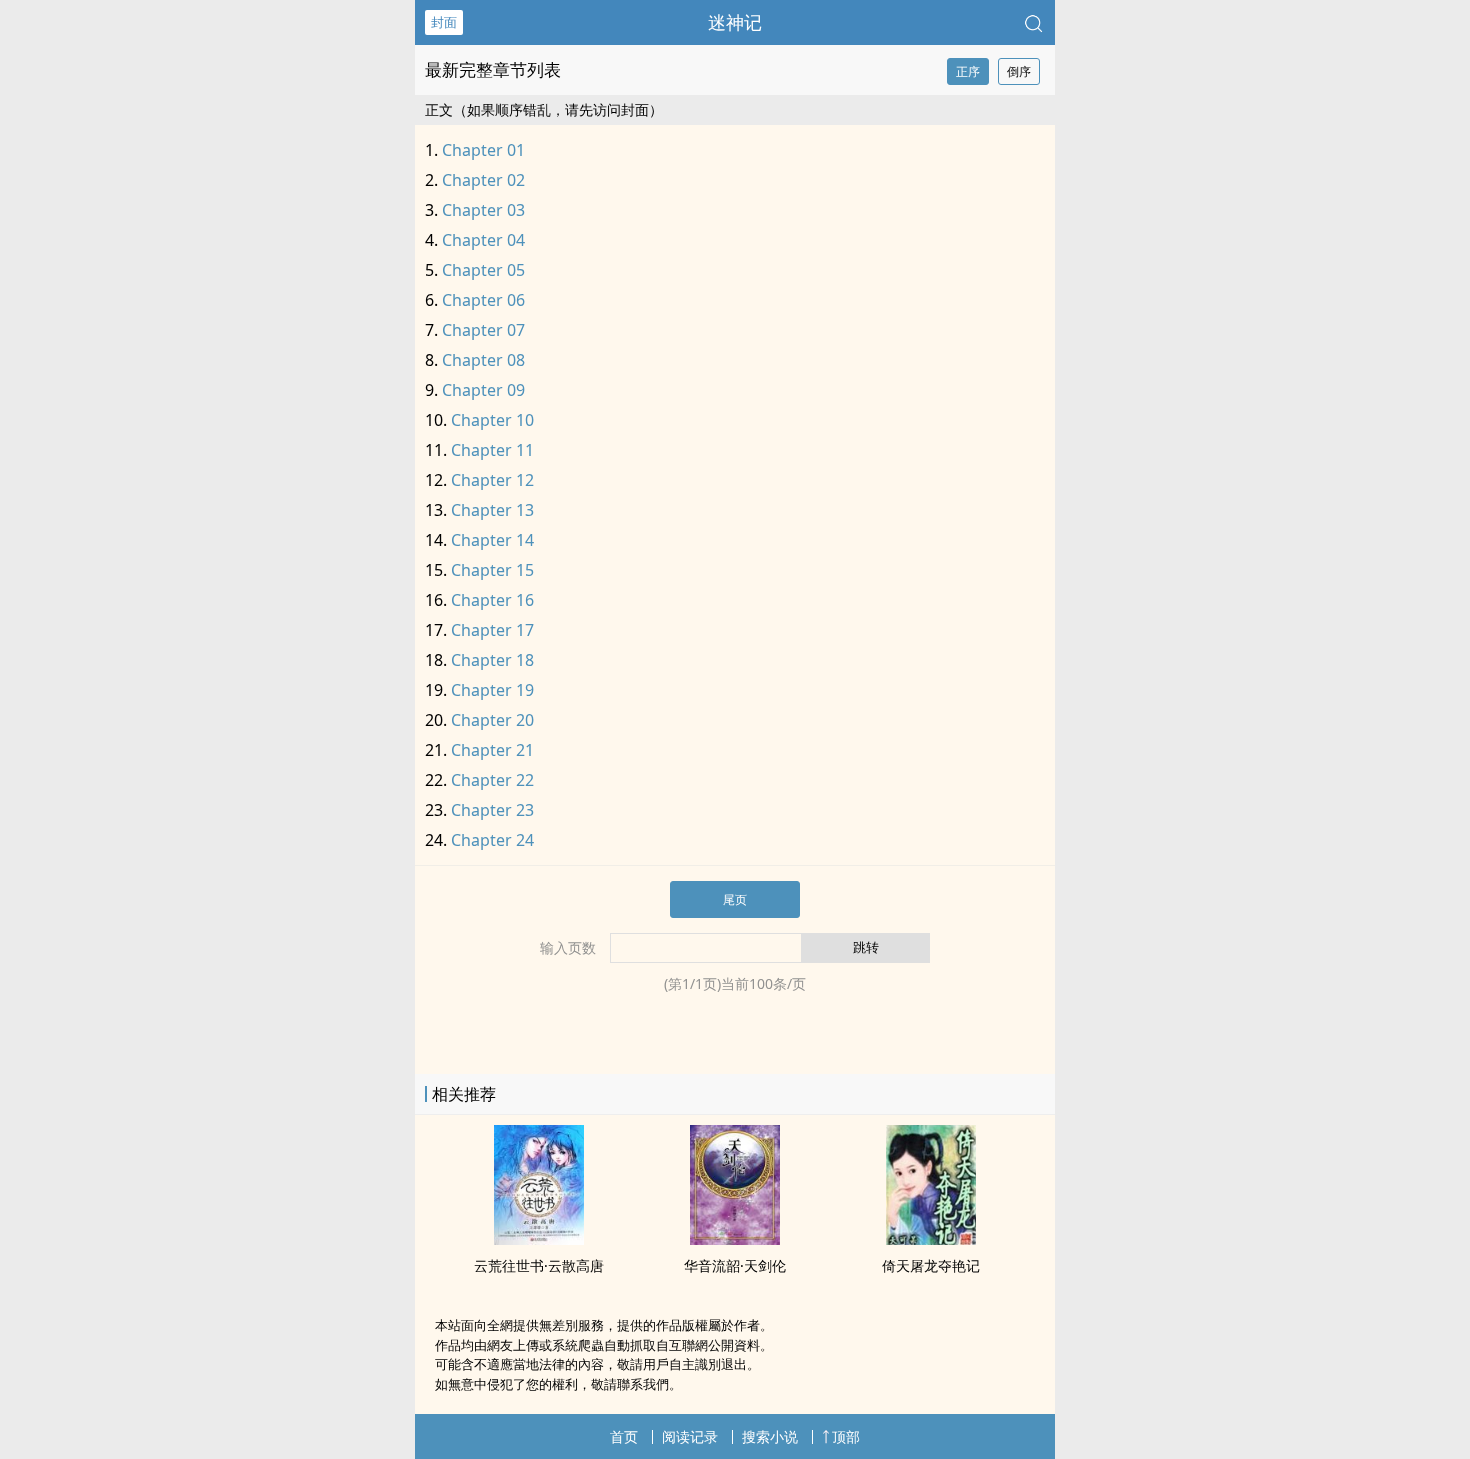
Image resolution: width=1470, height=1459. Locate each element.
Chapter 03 (483, 210)
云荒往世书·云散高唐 (539, 1265)
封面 (444, 22)
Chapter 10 (492, 420)
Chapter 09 (483, 390)
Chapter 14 (492, 540)
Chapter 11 (492, 450)
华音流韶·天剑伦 (735, 1265)
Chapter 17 (492, 630)
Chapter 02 (483, 180)
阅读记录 (690, 1436)
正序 (968, 71)
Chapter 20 (492, 720)
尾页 (735, 899)
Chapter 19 (492, 690)
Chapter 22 (492, 780)
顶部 (846, 1436)
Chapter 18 (492, 660)
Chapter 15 (492, 570)
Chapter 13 (492, 510)
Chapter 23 (492, 810)
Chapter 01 (483, 150)
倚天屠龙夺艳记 (931, 1265)
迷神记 (735, 22)
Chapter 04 (483, 240)
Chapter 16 (492, 600)
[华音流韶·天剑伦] (735, 1239)
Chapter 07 (483, 330)
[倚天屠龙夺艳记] (931, 1239)
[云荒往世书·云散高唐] (539, 1239)
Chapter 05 (483, 270)
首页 (624, 1436)
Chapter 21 (492, 750)
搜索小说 (770, 1436)
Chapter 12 (492, 480)
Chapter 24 (492, 840)
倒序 (1019, 71)
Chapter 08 (483, 360)
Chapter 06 (483, 300)
